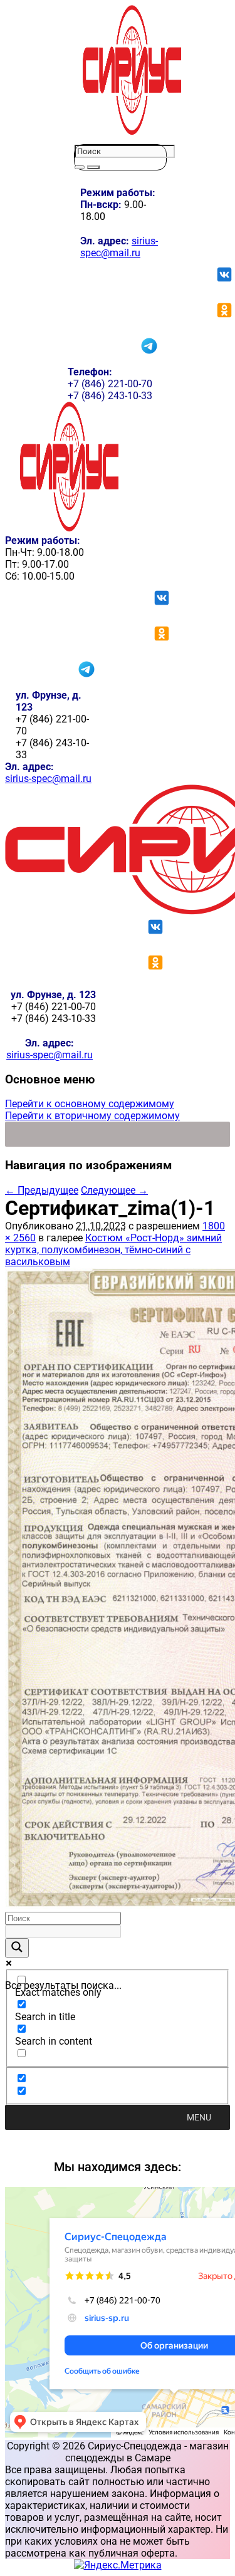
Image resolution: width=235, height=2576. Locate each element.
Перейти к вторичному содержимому (92, 1116)
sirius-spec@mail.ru (119, 247)
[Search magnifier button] (17, 1948)
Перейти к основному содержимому (90, 1104)
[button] (199, 2117)
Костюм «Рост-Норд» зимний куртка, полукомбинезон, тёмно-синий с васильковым (113, 1250)
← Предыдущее (42, 1190)
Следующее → (114, 1190)
